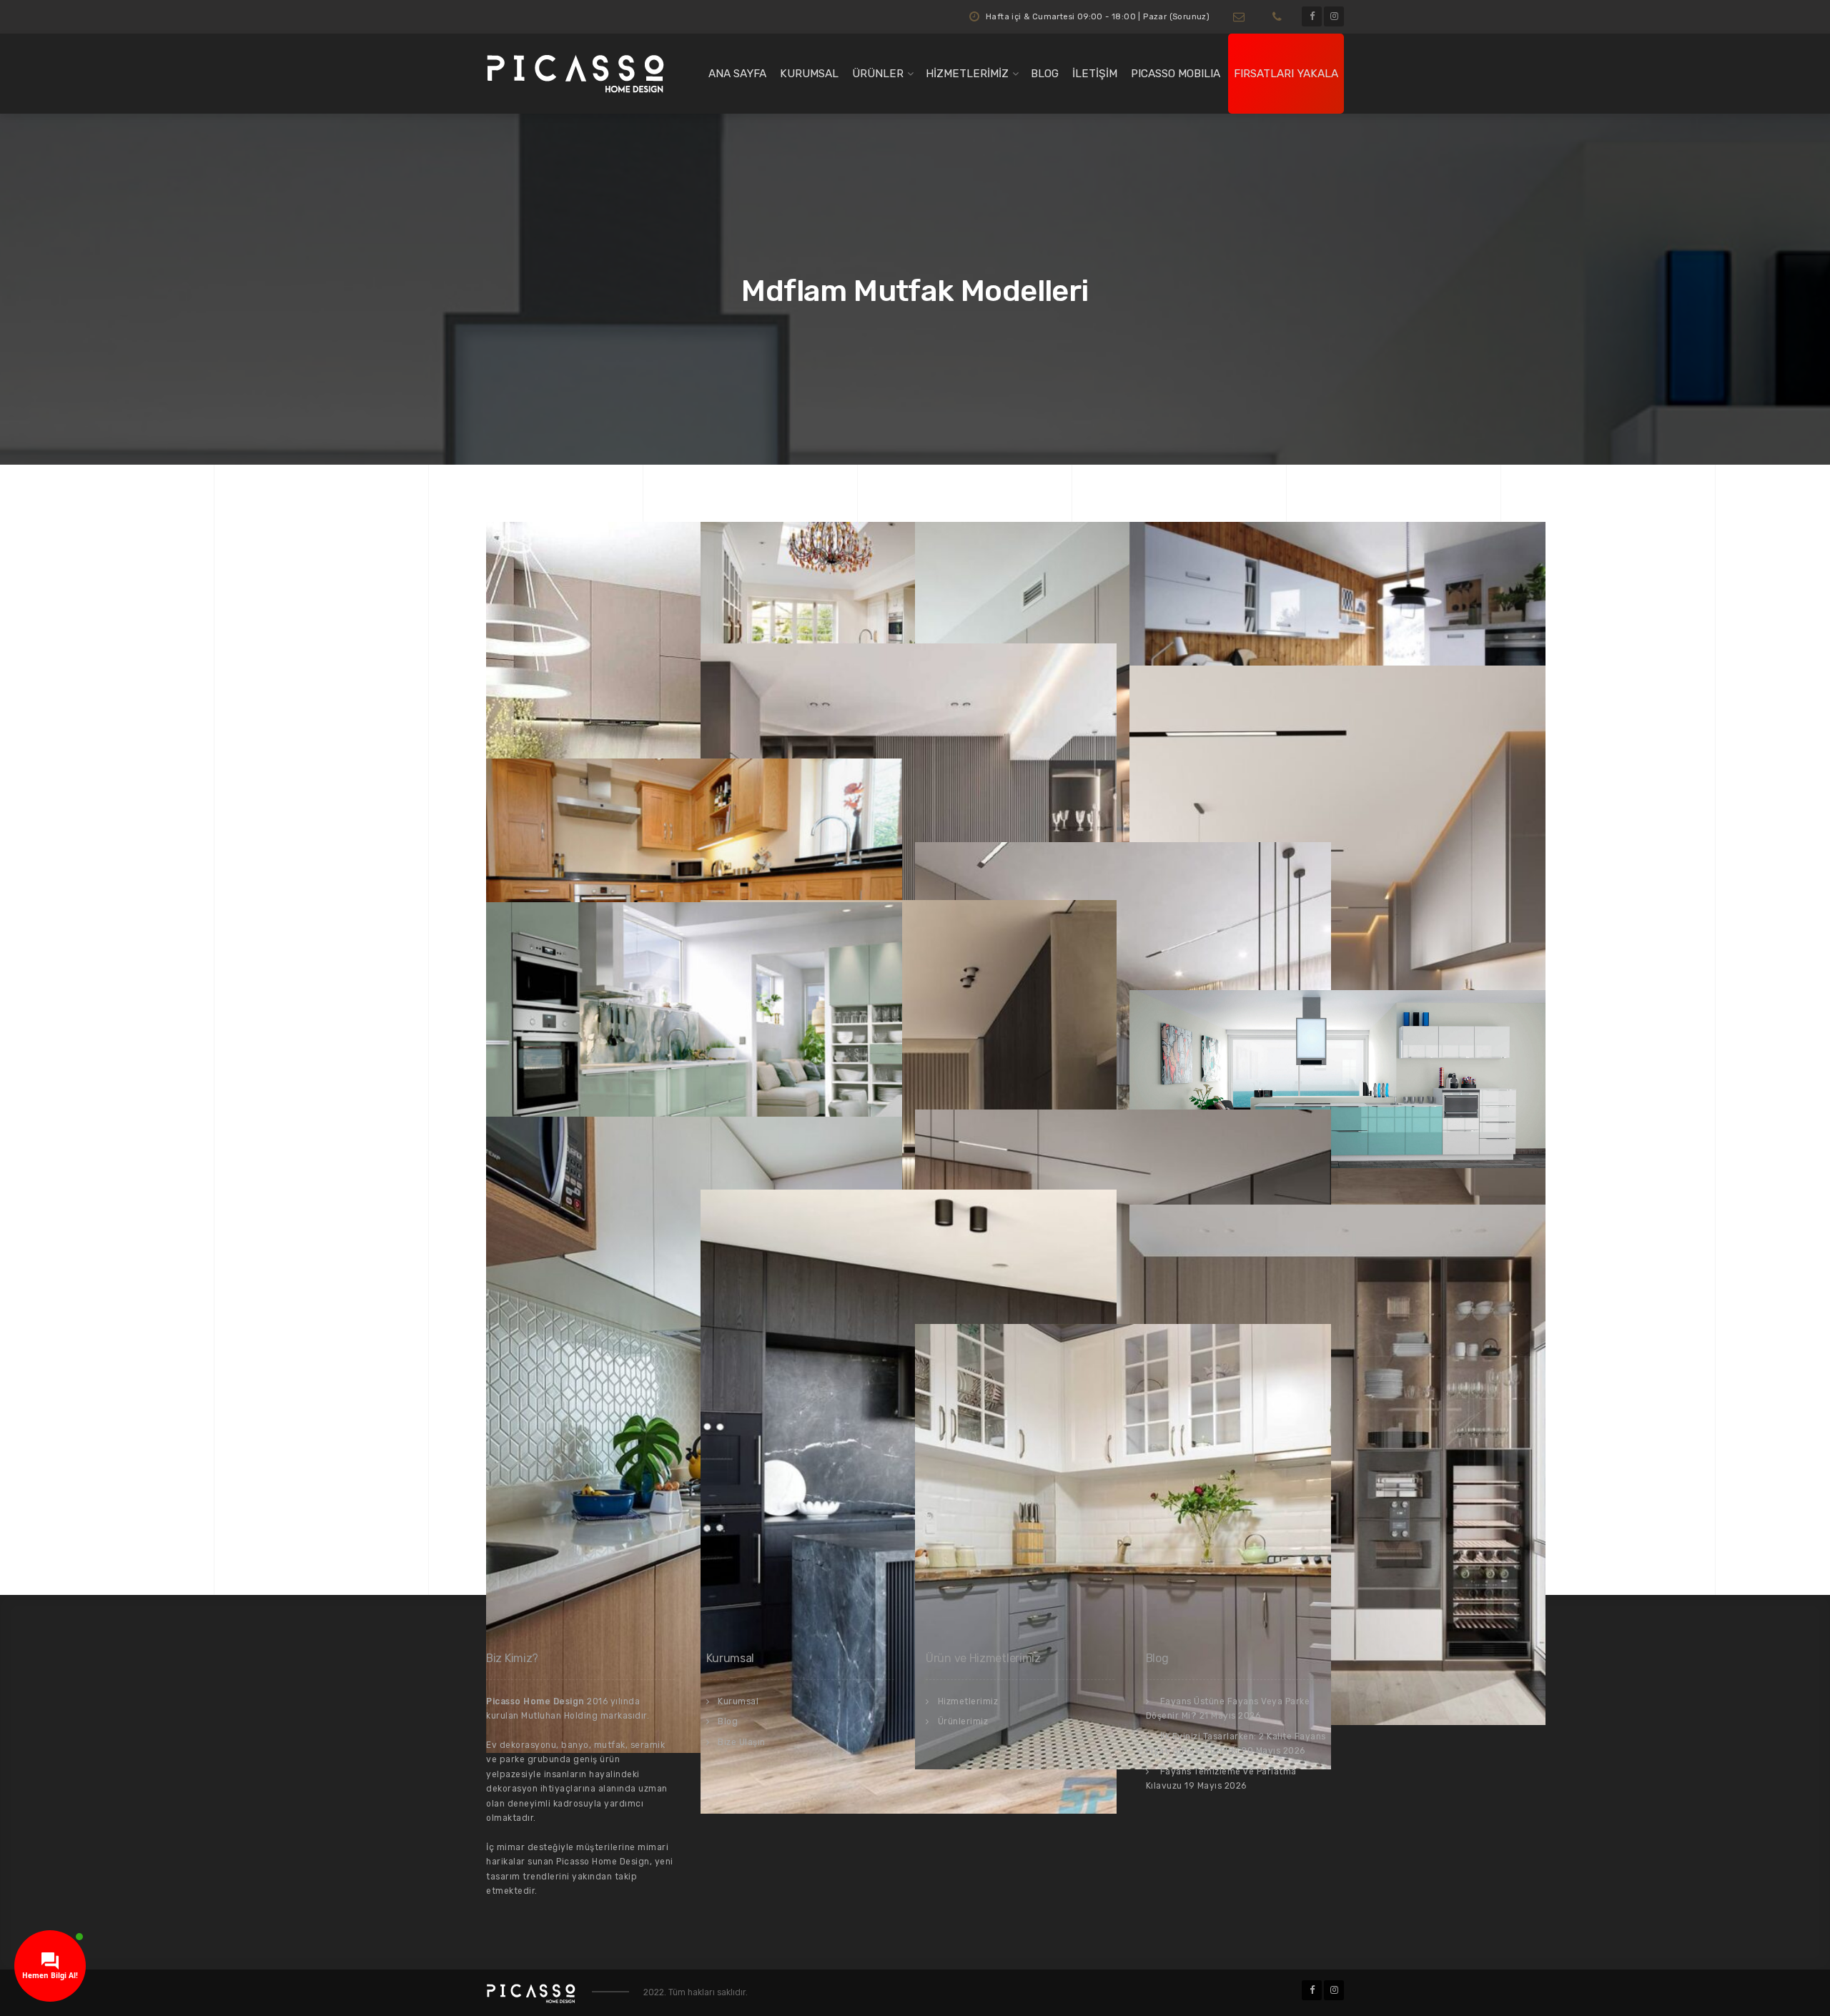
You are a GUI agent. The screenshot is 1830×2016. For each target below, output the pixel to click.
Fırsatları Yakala (1286, 74)
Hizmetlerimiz (967, 74)
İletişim (1095, 74)
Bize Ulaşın (742, 1742)
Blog (1045, 74)
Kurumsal (809, 74)
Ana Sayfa (737, 74)
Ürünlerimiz (963, 1721)
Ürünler (878, 74)
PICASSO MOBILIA (1176, 74)
